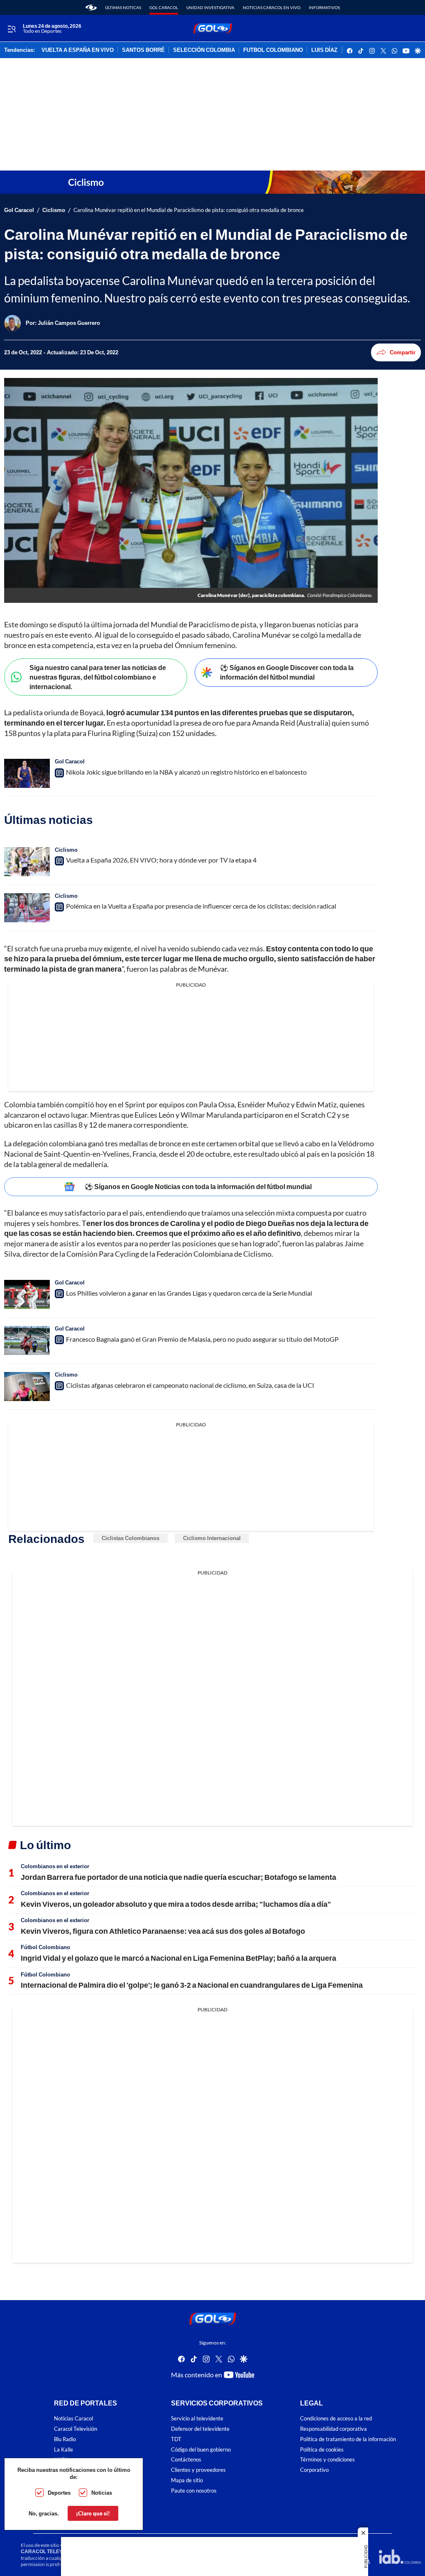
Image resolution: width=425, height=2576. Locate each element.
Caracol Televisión (76, 2429)
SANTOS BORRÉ (143, 50)
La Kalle (64, 2449)
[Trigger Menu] (11, 29)
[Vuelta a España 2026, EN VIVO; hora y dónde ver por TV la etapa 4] (27, 862)
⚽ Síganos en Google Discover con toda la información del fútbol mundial (287, 672)
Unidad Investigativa (210, 7)
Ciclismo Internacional (212, 1538)
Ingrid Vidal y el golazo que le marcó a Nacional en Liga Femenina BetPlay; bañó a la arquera (178, 1958)
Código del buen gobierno (201, 2449)
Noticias (102, 2493)
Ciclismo (54, 210)
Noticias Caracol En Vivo (272, 7)
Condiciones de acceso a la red (336, 2419)
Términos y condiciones (327, 2460)
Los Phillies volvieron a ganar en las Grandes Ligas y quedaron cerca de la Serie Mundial (189, 1293)
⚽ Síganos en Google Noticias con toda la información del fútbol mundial (198, 1186)
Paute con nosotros (194, 2491)
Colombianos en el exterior (55, 1866)
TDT (176, 2439)
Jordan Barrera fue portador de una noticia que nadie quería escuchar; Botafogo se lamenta (178, 1877)
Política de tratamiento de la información (348, 2439)
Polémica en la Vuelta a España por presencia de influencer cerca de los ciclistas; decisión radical (201, 906)
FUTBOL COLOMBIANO (273, 50)
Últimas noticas (123, 7)
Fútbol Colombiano (45, 1947)
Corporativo (314, 2470)
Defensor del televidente (200, 2429)
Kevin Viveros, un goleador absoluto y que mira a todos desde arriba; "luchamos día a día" (176, 1904)
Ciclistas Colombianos (131, 1538)
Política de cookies (322, 2449)
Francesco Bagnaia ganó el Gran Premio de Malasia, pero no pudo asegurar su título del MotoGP (202, 1339)
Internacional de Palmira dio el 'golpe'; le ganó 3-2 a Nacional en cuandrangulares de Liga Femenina (192, 1985)
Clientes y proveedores (198, 2470)
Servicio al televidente (197, 2419)
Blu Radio (65, 2439)
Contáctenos (186, 2460)
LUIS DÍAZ (324, 50)
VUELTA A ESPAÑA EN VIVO (78, 50)
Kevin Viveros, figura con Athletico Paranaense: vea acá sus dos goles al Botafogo (163, 1931)
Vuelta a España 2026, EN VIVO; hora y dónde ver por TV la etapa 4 (161, 860)
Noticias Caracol (73, 2419)
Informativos (324, 7)
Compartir (403, 352)
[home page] (91, 7)
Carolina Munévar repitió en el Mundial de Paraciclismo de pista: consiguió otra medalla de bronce (189, 210)
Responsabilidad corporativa (333, 2429)
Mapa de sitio (187, 2480)
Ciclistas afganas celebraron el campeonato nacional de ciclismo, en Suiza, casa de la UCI (190, 1385)
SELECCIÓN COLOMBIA (204, 50)
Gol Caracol (164, 7)
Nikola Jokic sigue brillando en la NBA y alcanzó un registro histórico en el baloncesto (186, 772)
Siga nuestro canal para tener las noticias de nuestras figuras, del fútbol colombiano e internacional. (98, 677)
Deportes (59, 2493)
